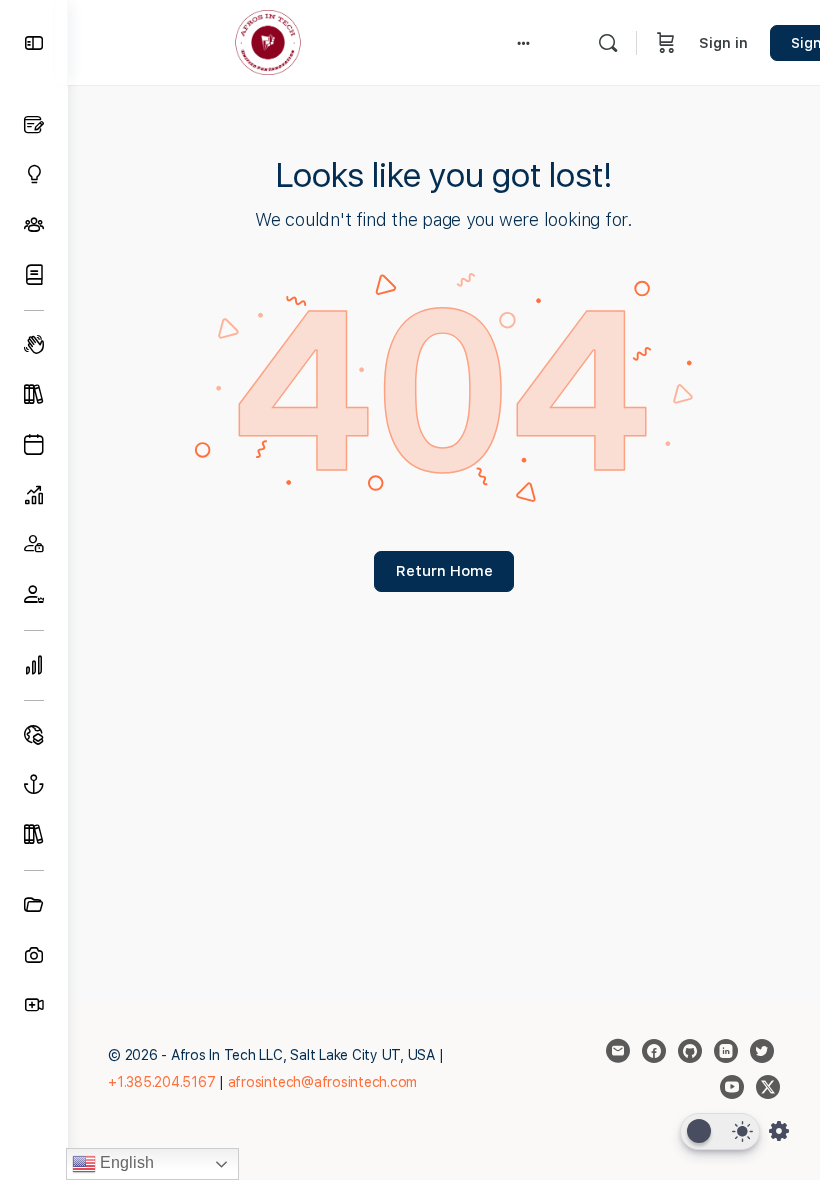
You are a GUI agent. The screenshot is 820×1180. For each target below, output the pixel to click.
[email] (618, 1051)
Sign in (723, 43)
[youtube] (732, 1087)
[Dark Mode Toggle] (720, 1131)
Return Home (444, 571)
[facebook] (654, 1051)
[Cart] (666, 42)
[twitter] (762, 1051)
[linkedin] (726, 1051)
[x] (768, 1087)
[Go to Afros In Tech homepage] (268, 40)
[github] (690, 1051)
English (125, 1162)
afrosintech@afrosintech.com (323, 1082)
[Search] (608, 43)
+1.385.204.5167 (161, 1082)
